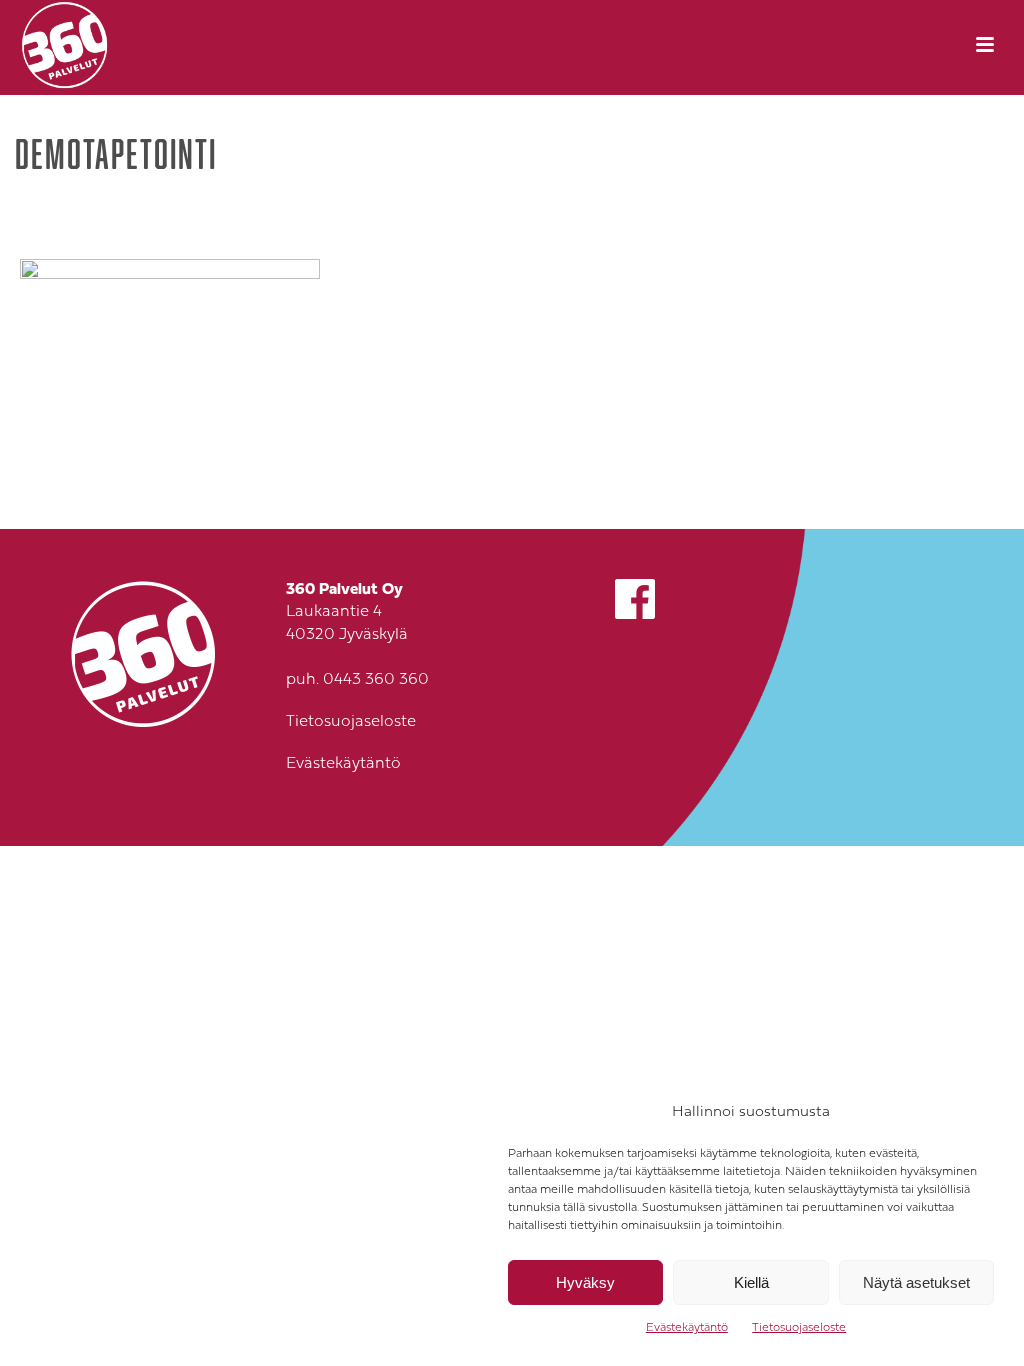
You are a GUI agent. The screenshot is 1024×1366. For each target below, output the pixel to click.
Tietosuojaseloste (799, 1328)
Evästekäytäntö (687, 1328)
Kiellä (751, 1282)
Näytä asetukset (916, 1282)
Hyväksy (585, 1282)
